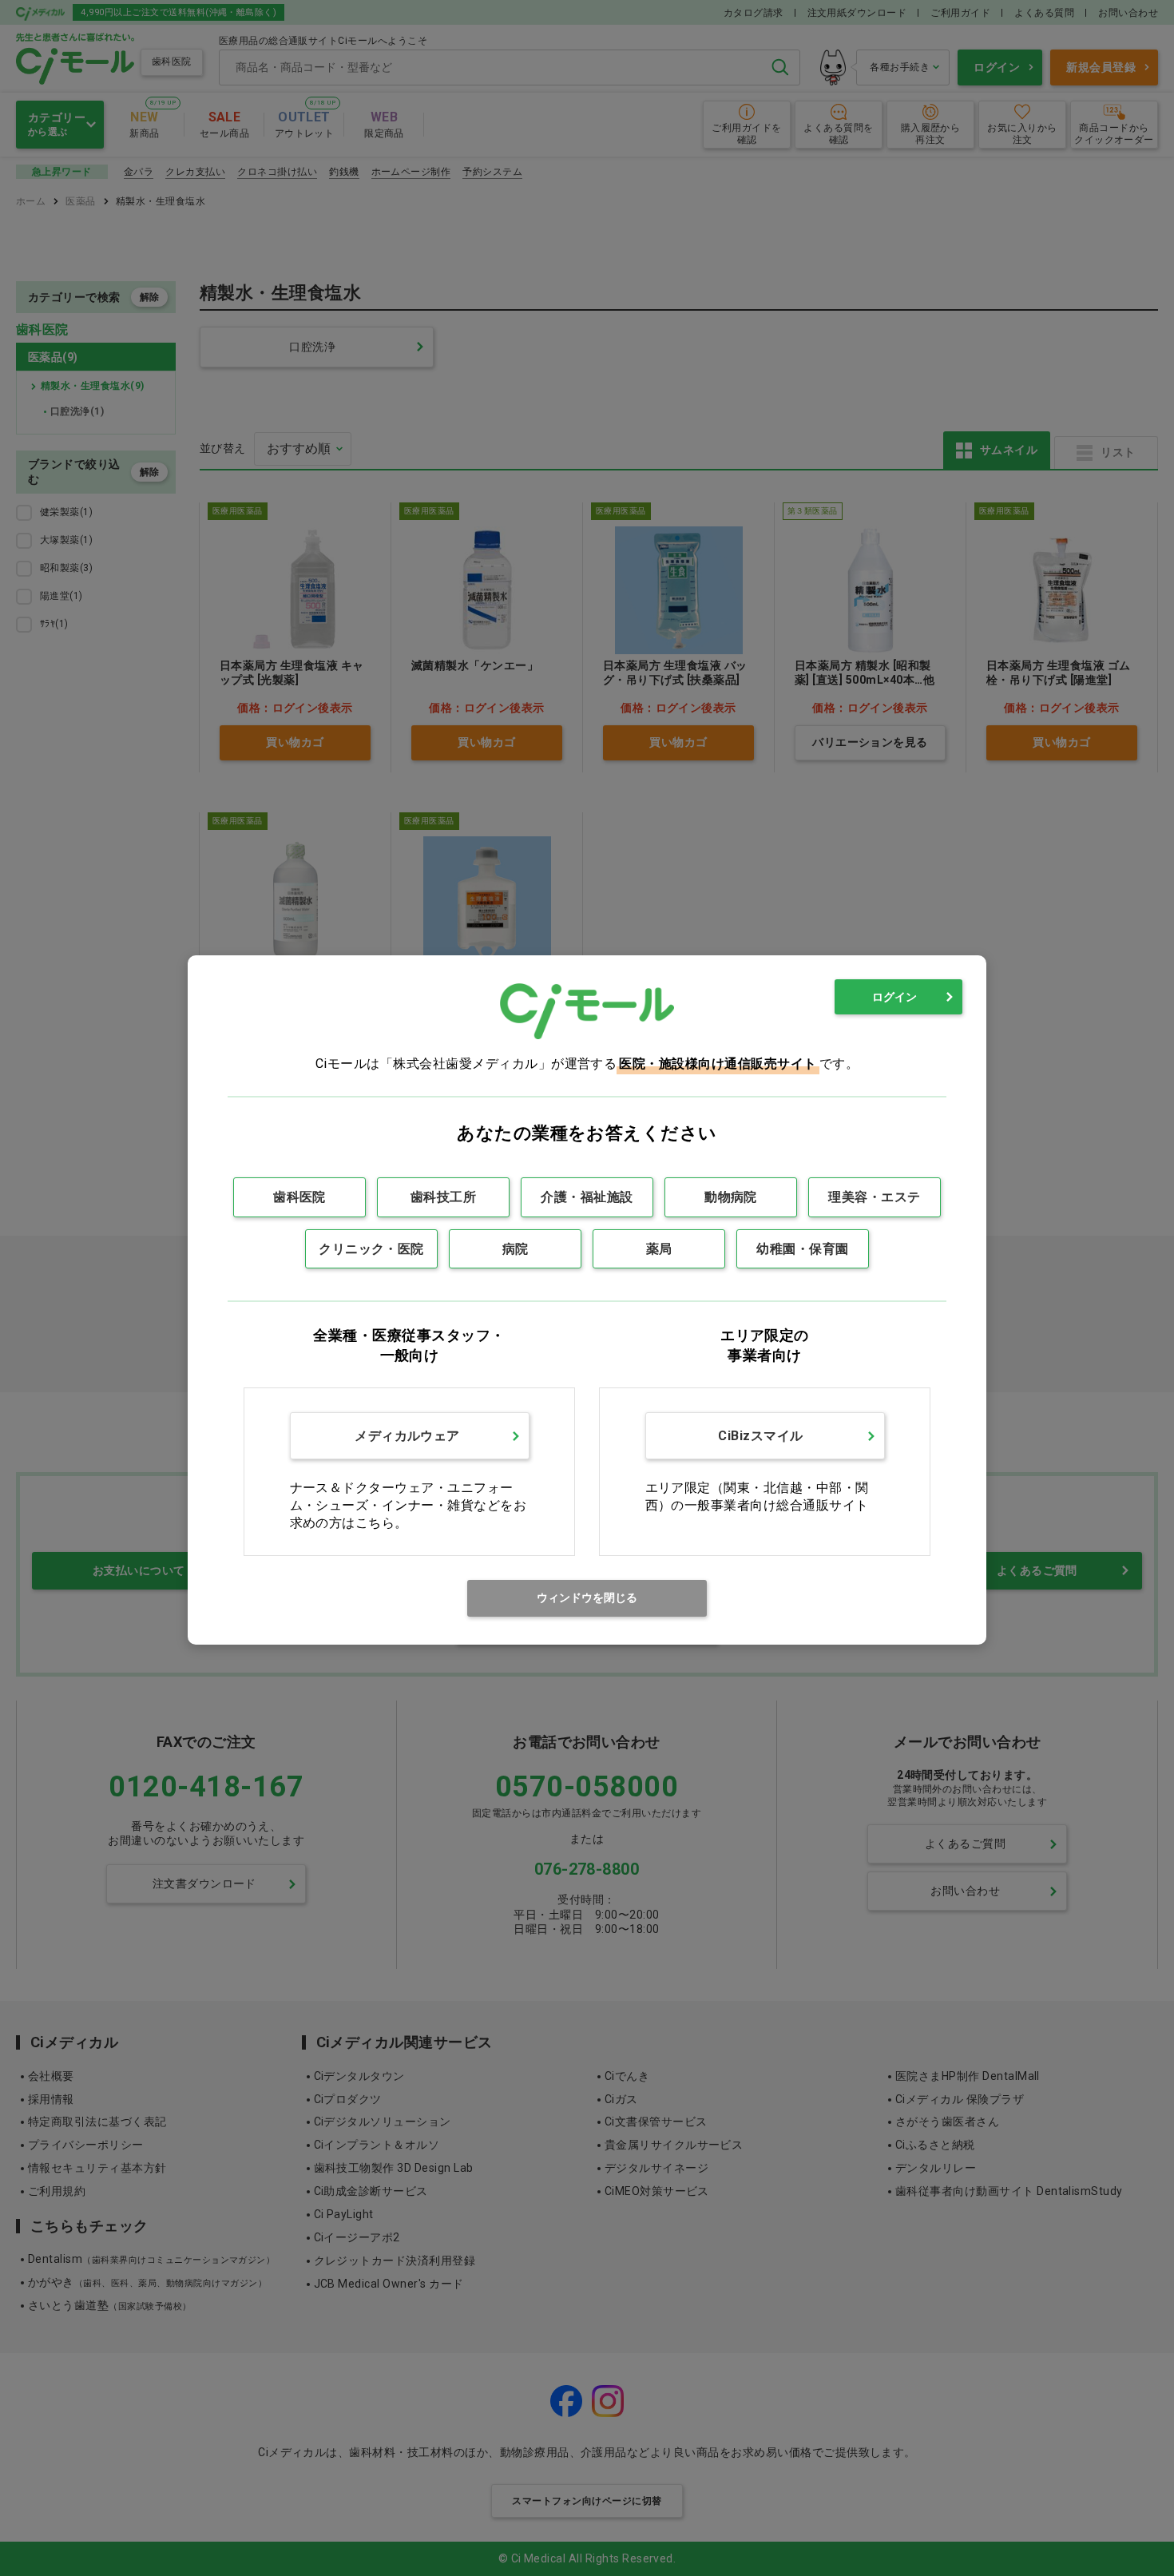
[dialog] (587, 1300)
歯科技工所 (443, 1197)
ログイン (894, 997)
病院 (516, 1249)
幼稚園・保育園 (802, 1249)
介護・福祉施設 (587, 1197)
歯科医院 (299, 1197)
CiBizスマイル (760, 1436)
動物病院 (731, 1197)
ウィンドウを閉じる (587, 1598)
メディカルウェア (407, 1436)
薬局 (659, 1249)
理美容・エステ (874, 1197)
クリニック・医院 (371, 1249)
